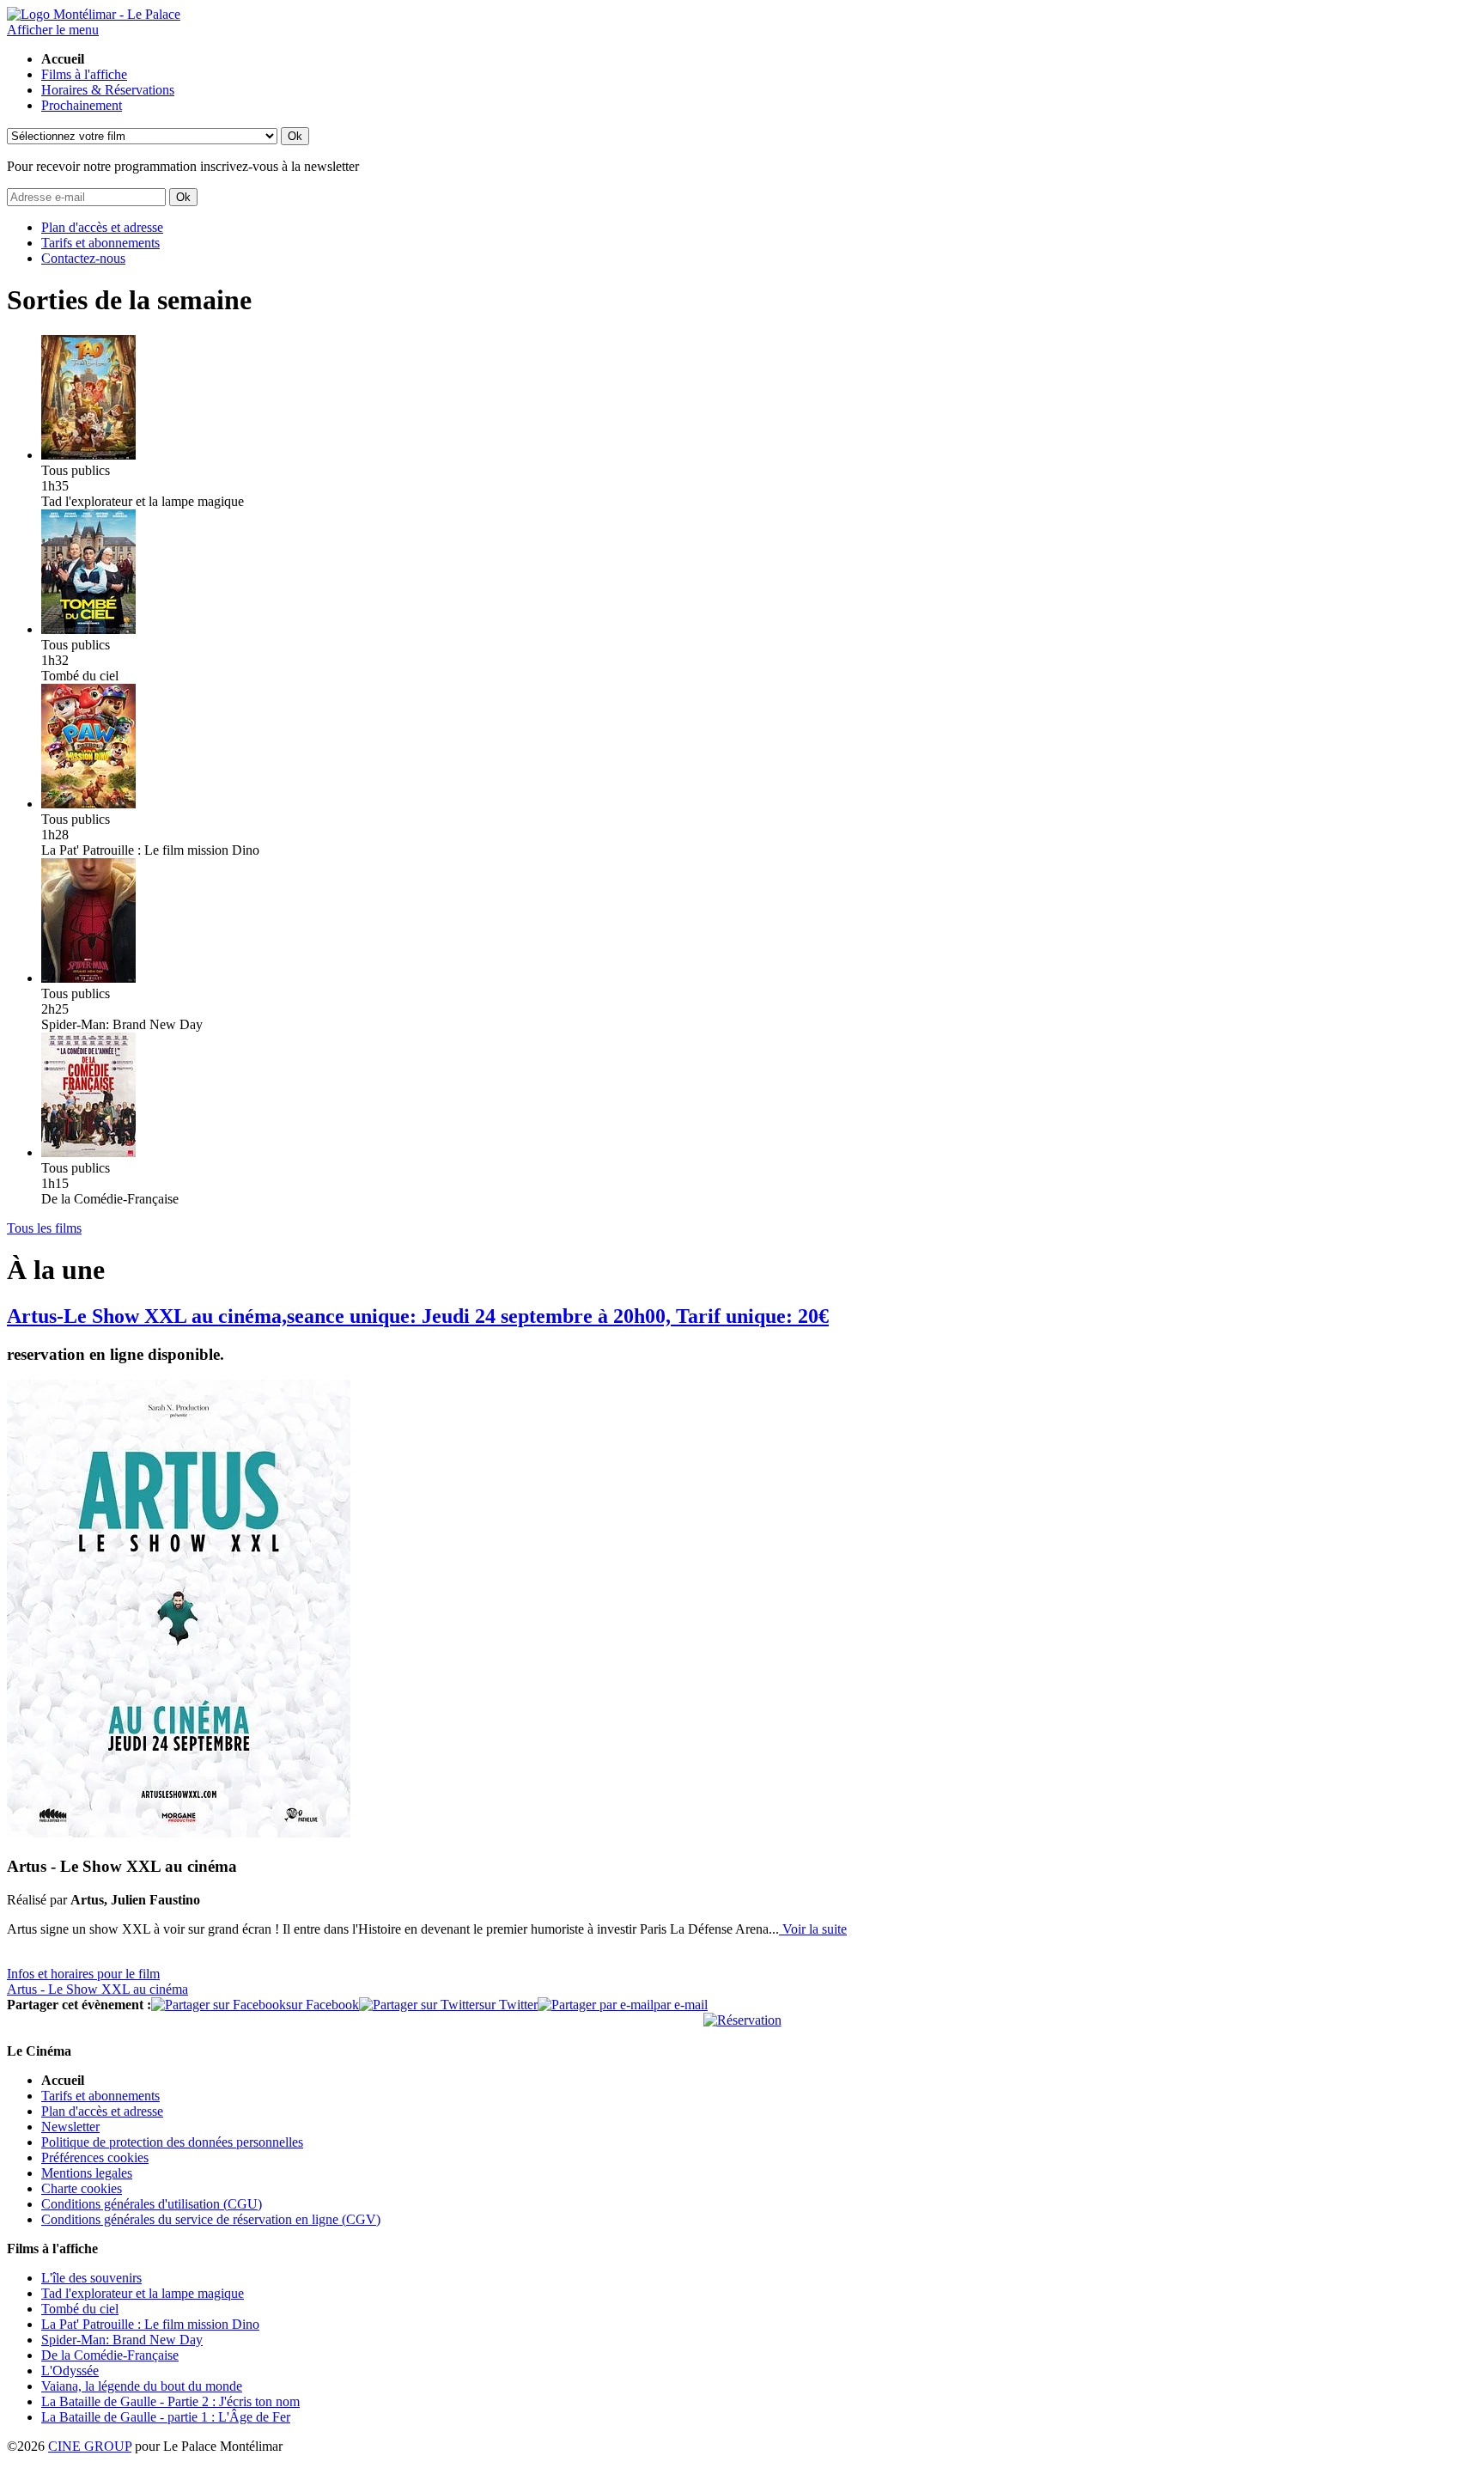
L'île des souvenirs (91, 2278)
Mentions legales (87, 2173)
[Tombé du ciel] (88, 629)
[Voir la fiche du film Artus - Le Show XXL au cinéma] (179, 1833)
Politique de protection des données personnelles (172, 2142)
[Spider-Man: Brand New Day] (88, 978)
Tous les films (44, 1228)
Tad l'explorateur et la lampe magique (143, 2293)
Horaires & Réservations (108, 90)
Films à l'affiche (84, 74)
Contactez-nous (83, 258)
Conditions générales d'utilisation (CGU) (152, 2204)
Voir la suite (813, 1929)
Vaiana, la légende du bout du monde (142, 2386)
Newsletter (70, 2127)
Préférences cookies (95, 2157)
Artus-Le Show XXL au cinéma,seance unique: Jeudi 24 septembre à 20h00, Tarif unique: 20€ (418, 1316)
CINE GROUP (90, 2446)
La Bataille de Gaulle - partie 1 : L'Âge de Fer (166, 2417)
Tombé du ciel (80, 2309)
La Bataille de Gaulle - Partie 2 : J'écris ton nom (170, 2401)
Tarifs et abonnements (100, 243)
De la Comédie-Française (110, 2355)
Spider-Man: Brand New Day (122, 2340)
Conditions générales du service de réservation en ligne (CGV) (211, 2219)
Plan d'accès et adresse (102, 227)
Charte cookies (82, 2188)
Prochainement (82, 105)
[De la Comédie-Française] (88, 1152)
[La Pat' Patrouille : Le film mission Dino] (88, 804)
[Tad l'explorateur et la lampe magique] (88, 455)
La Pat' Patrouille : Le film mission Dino (150, 2324)
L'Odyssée (70, 2370)
